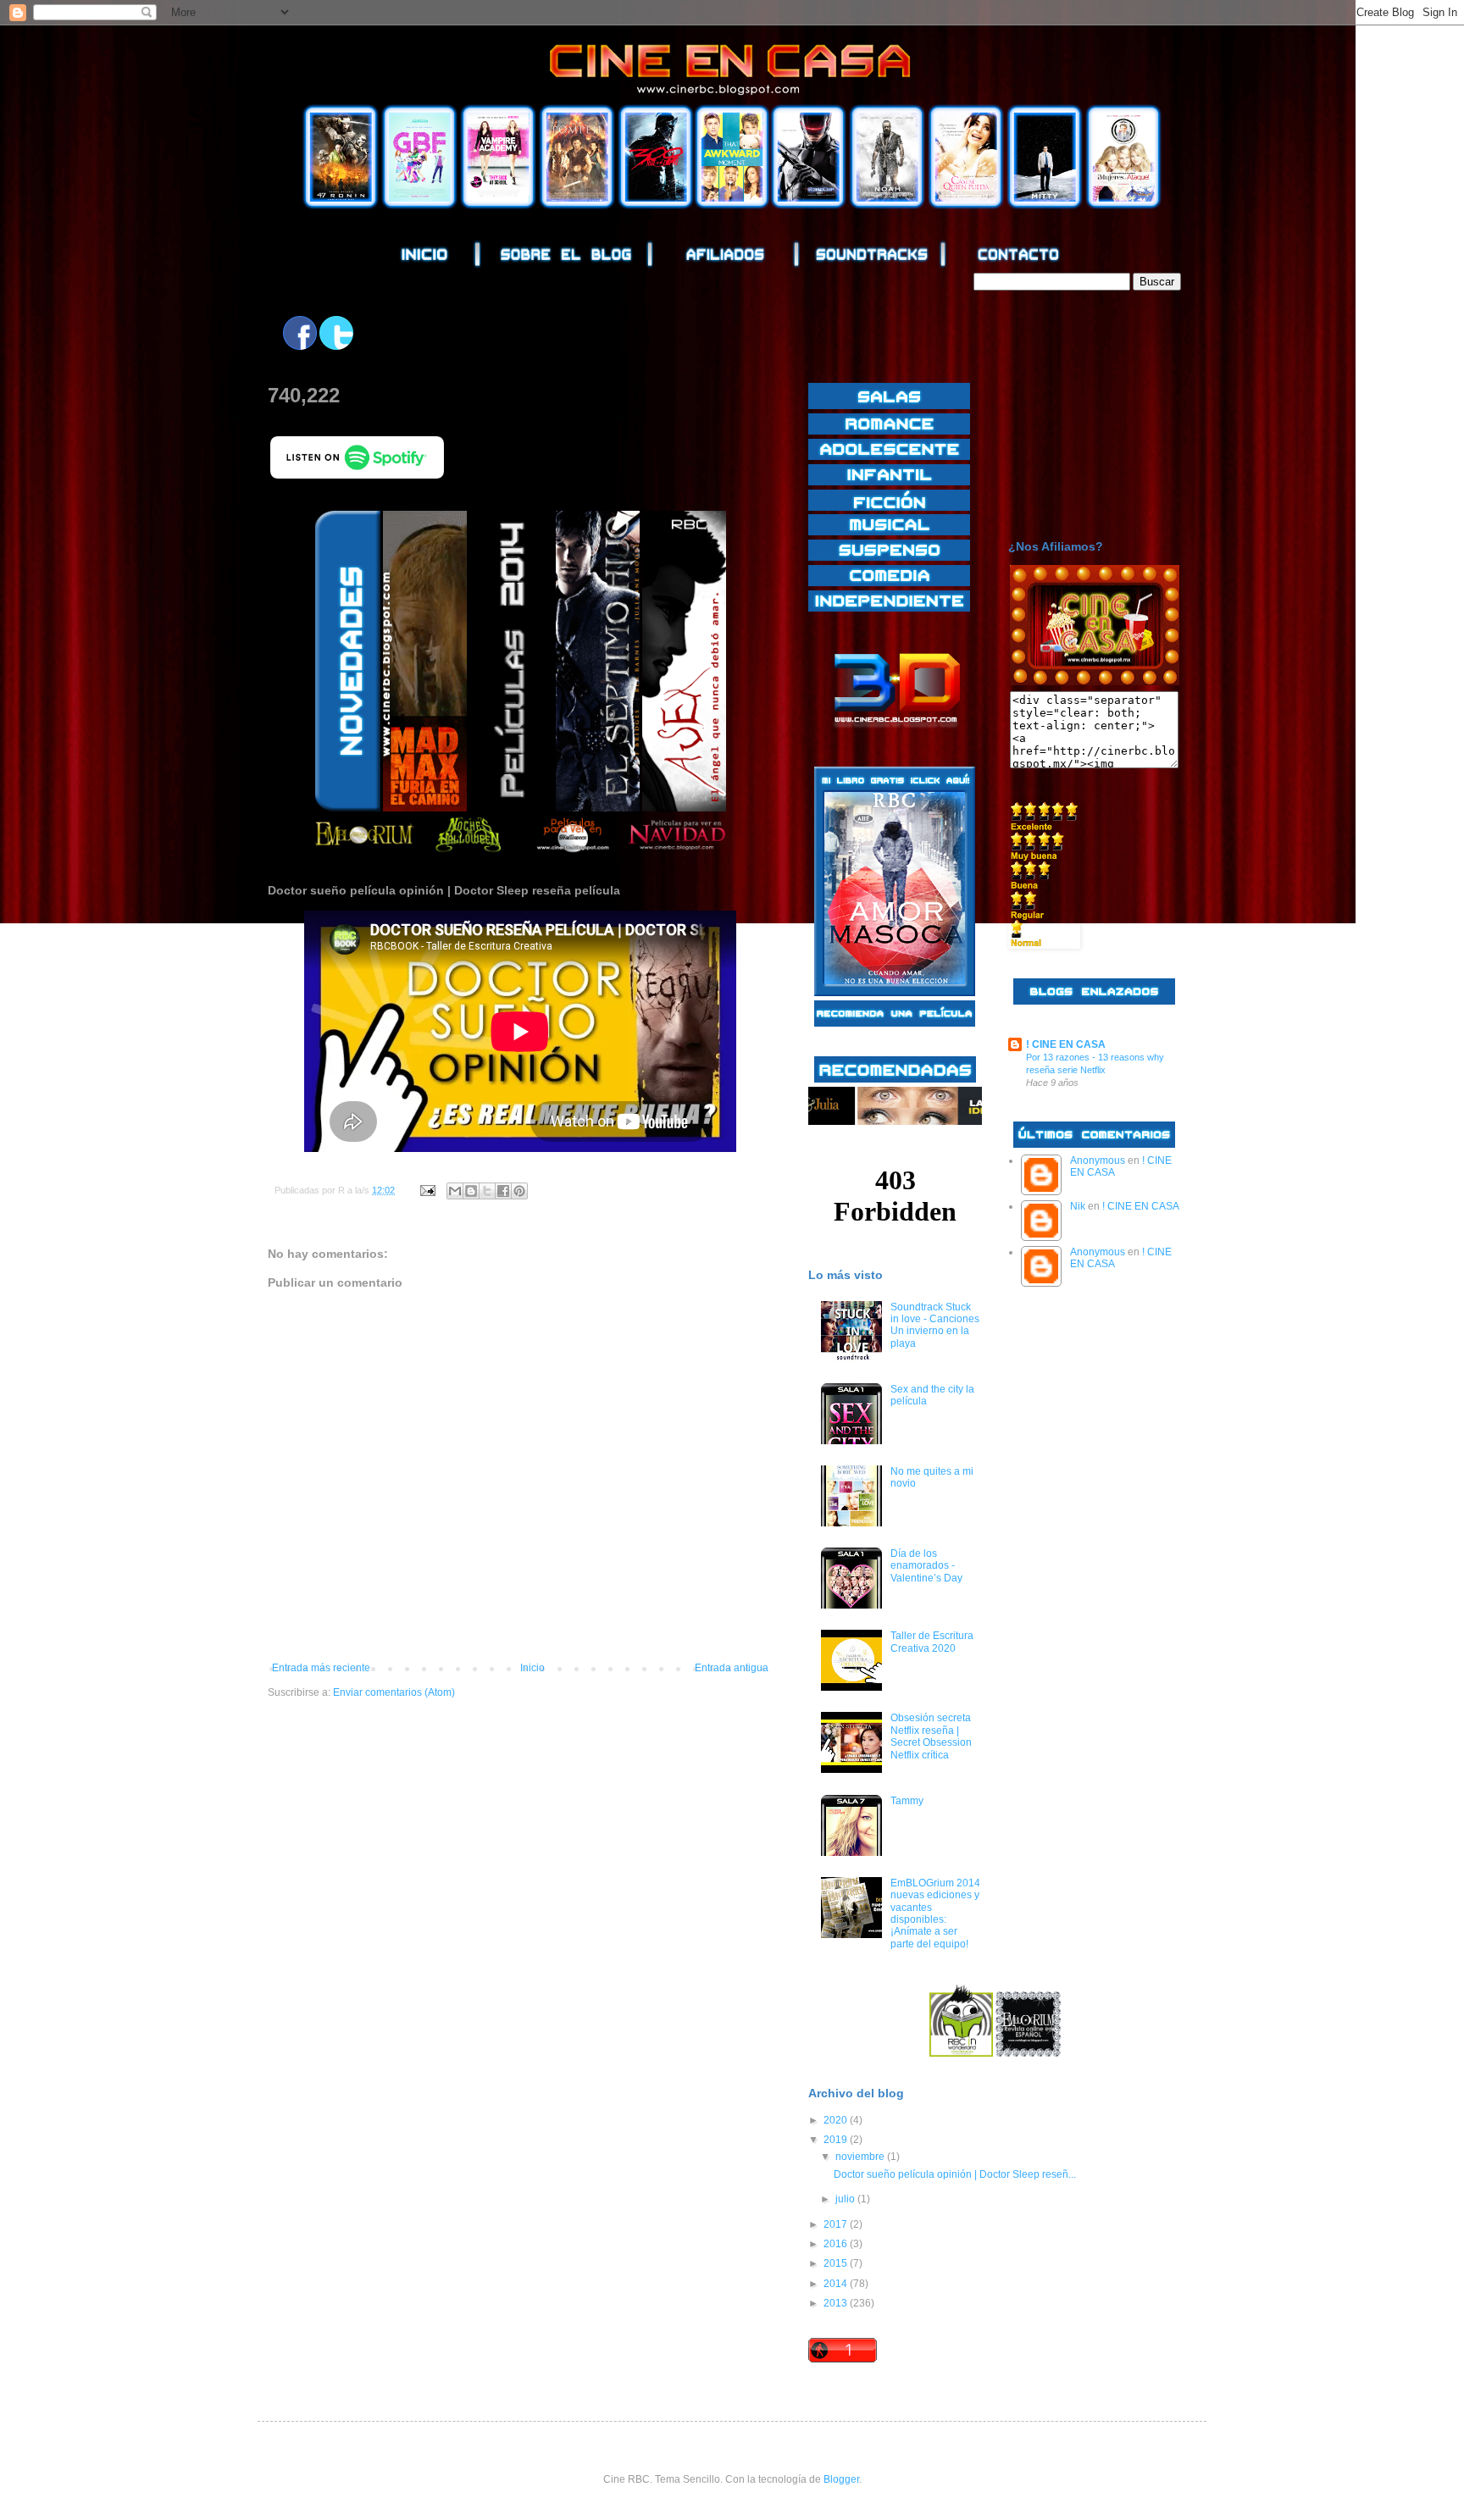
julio (846, 2199)
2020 (837, 2120)
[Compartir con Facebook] (503, 1191)
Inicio (532, 1668)
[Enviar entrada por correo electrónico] (427, 1190)
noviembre (861, 2157)
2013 (837, 2303)
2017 (837, 2224)
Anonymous (1098, 1160)
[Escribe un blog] (471, 1191)
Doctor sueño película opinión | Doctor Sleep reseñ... (955, 2174)
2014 (837, 2284)
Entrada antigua (732, 1668)
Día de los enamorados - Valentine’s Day (926, 1566)
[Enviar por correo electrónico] (455, 1191)
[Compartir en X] (487, 1191)
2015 (837, 2263)
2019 (837, 2140)
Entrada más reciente (321, 1668)
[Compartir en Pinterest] (519, 1191)
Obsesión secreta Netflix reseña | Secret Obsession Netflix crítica (931, 1736)
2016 (837, 2244)
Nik (1078, 1206)
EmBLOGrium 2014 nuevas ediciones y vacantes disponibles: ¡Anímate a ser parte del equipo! (935, 1914)
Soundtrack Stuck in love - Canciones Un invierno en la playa (935, 1325)
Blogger (841, 2479)
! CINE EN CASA (1066, 1044)
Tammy (907, 1801)
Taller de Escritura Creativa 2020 (932, 1642)
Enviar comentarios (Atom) (394, 1692)
